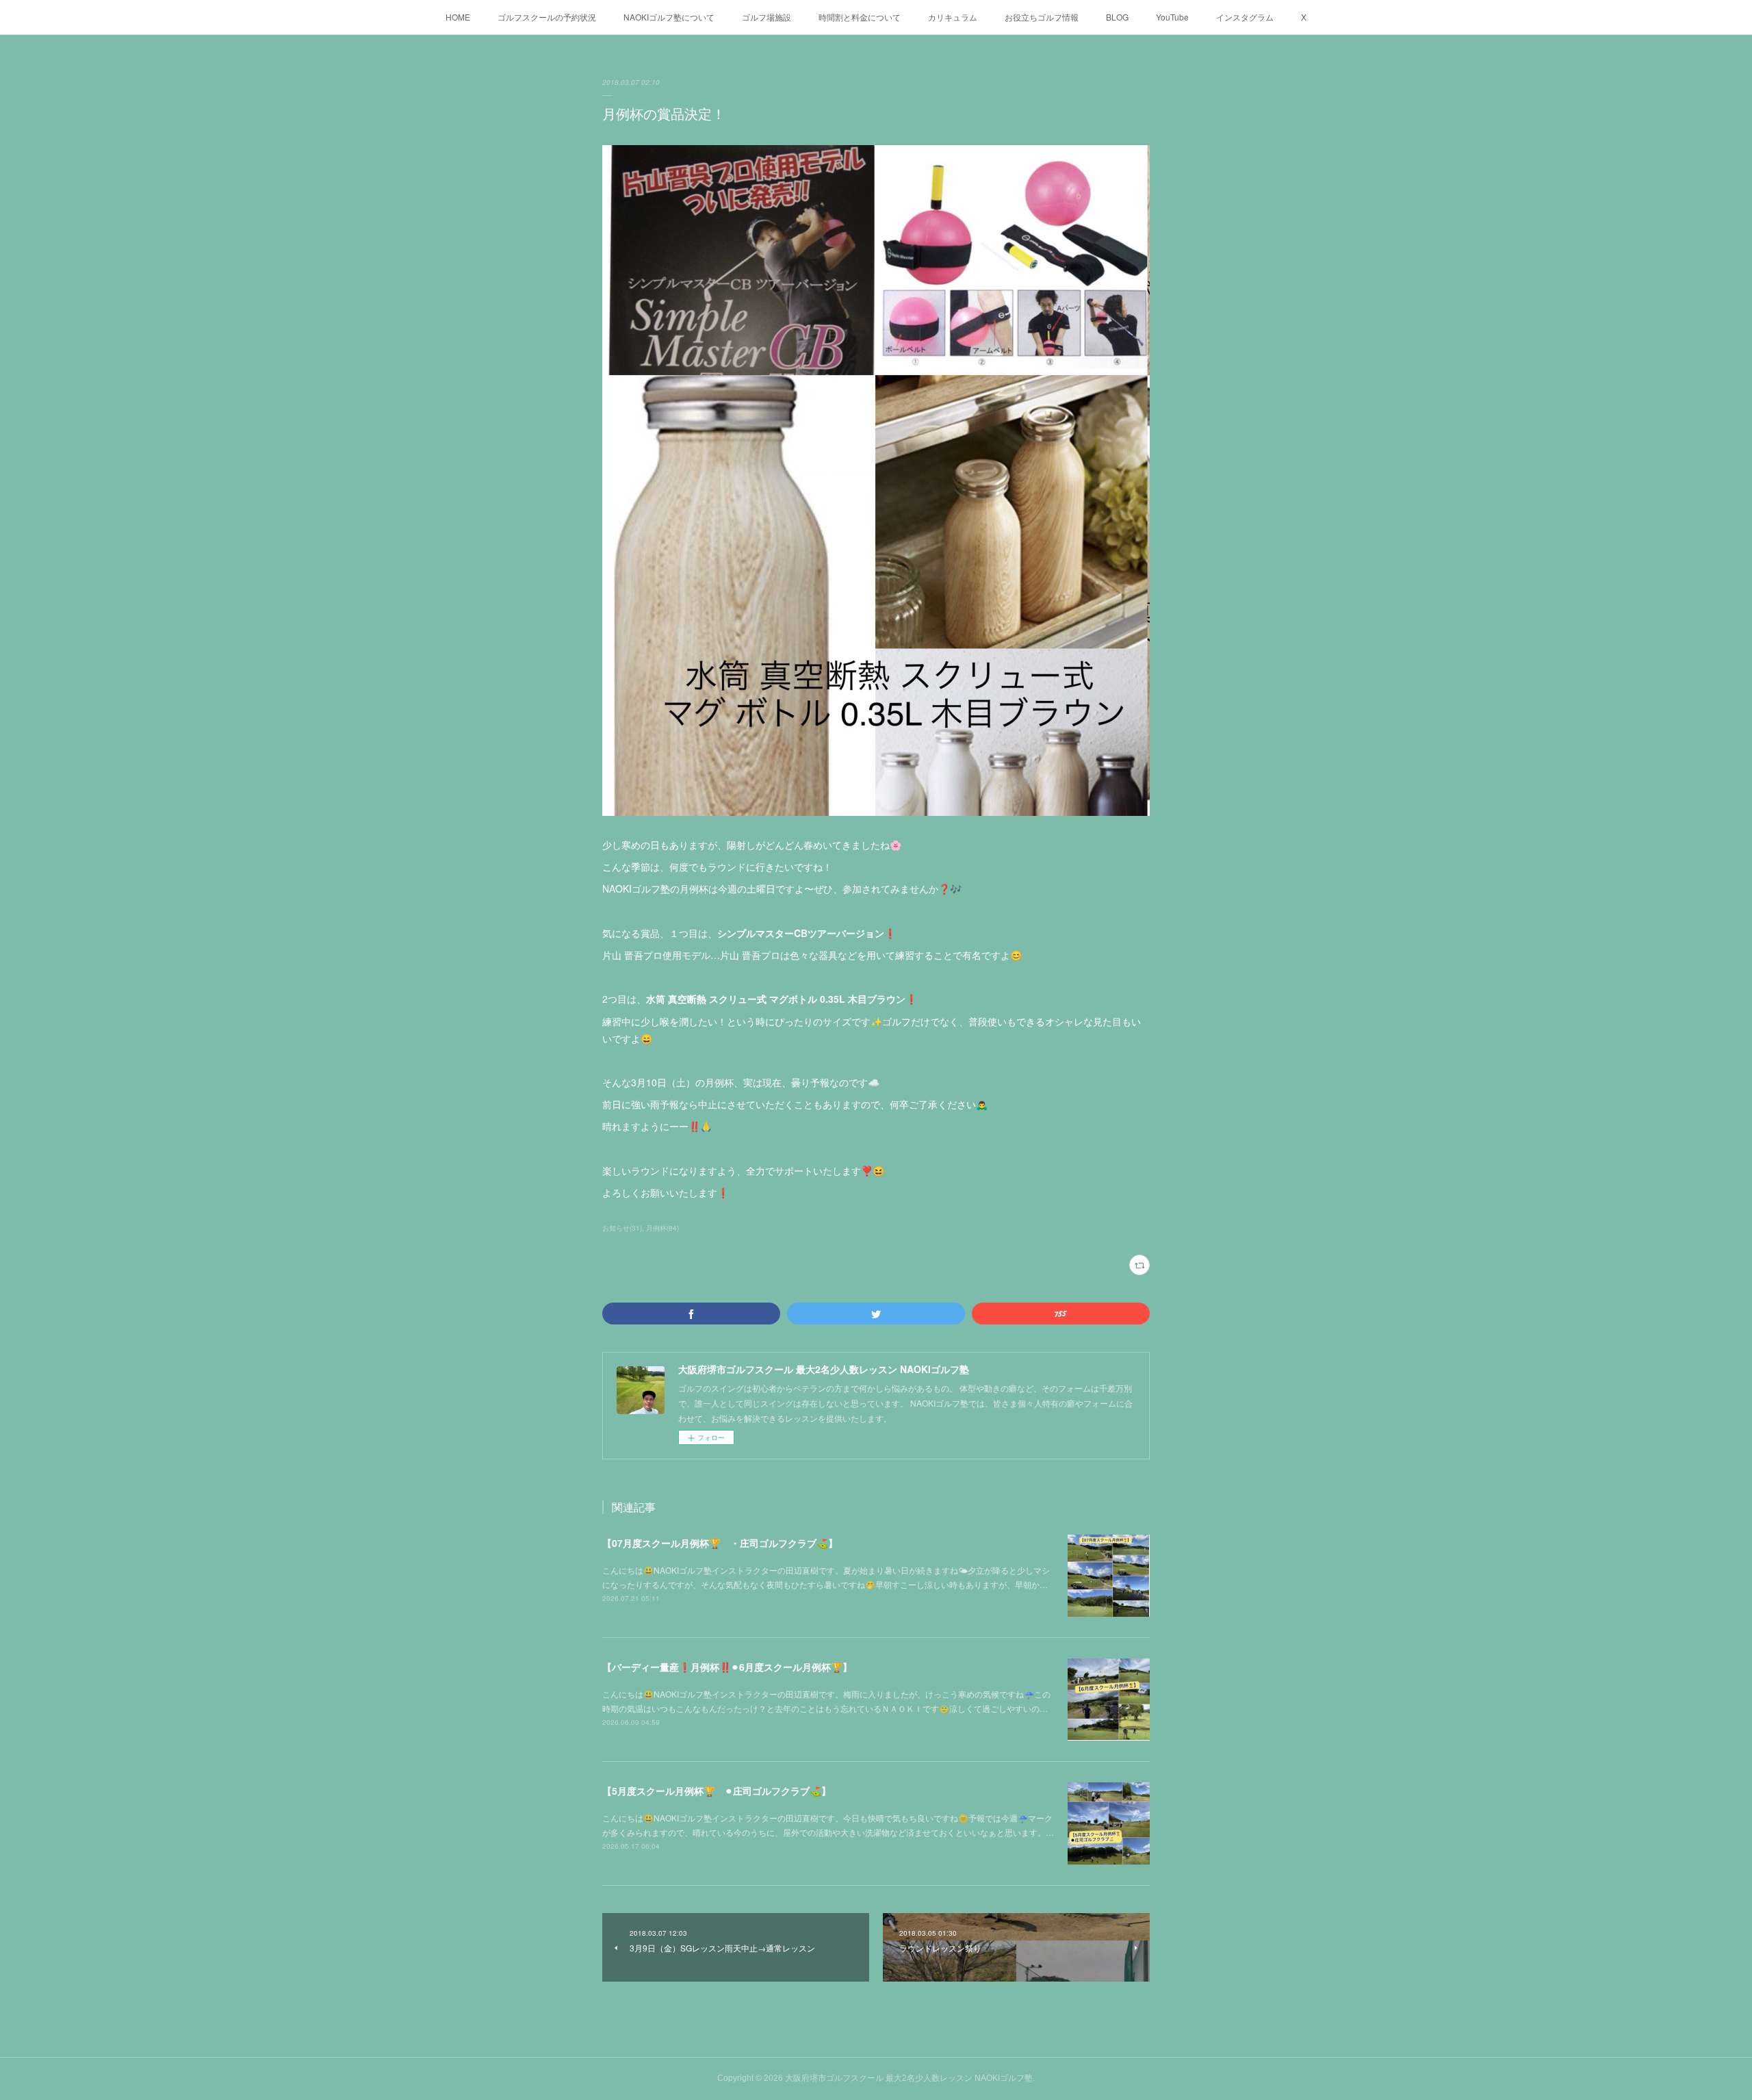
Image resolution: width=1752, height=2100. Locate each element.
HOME (458, 17)
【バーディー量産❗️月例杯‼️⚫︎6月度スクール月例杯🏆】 (727, 1667)
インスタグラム (1245, 17)
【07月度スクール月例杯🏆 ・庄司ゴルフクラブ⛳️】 (720, 1543)
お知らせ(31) (622, 1228)
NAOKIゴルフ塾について (669, 17)
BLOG (1117, 17)
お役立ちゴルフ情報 (1042, 17)
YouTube (1172, 17)
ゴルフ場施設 (766, 17)
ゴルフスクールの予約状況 (547, 17)
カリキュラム (953, 17)
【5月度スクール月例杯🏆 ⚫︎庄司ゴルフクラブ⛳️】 (717, 1791)
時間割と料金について (860, 17)
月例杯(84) (662, 1228)
